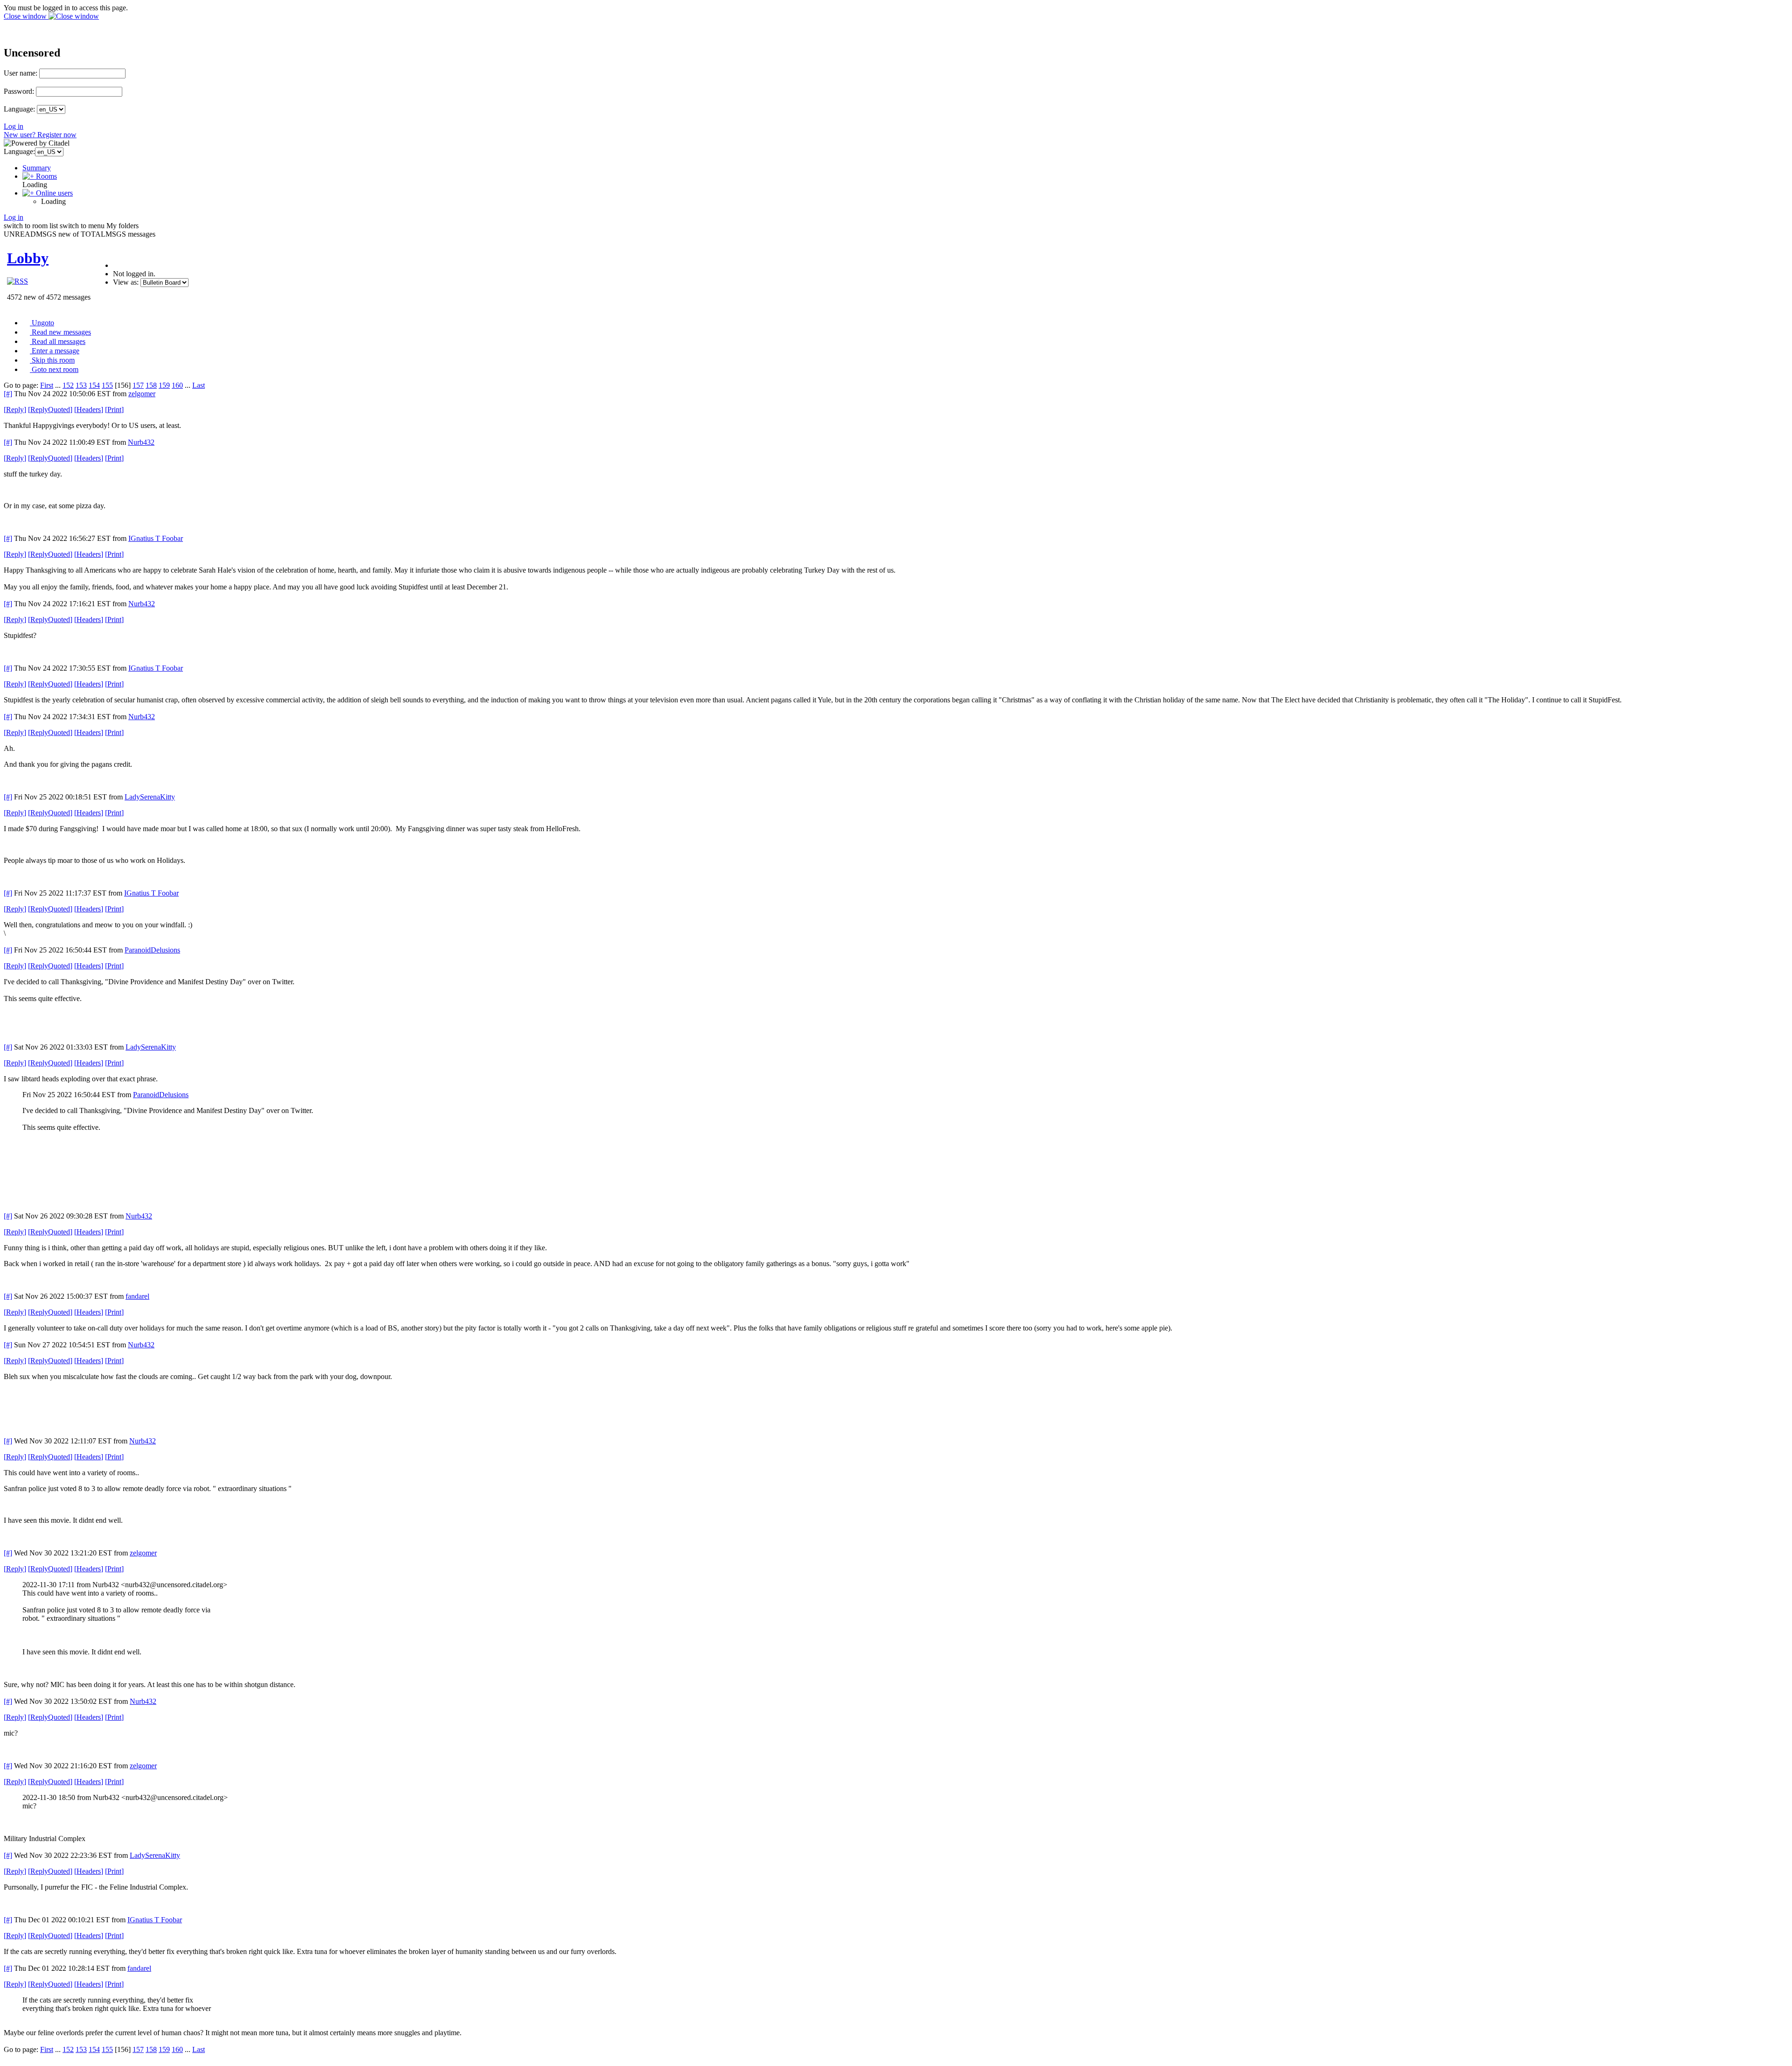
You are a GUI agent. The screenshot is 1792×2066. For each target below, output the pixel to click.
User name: (21, 73)
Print (114, 410)
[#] (8, 394)
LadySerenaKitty (150, 797)
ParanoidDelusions (152, 950)
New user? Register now (40, 135)
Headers (89, 410)
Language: (19, 109)
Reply (15, 410)
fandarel (137, 1296)
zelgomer (142, 394)
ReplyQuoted (50, 410)
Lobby (28, 258)
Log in (14, 126)
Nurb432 (141, 442)
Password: (19, 91)
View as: (126, 282)
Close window (26, 16)
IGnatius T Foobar (156, 538)
